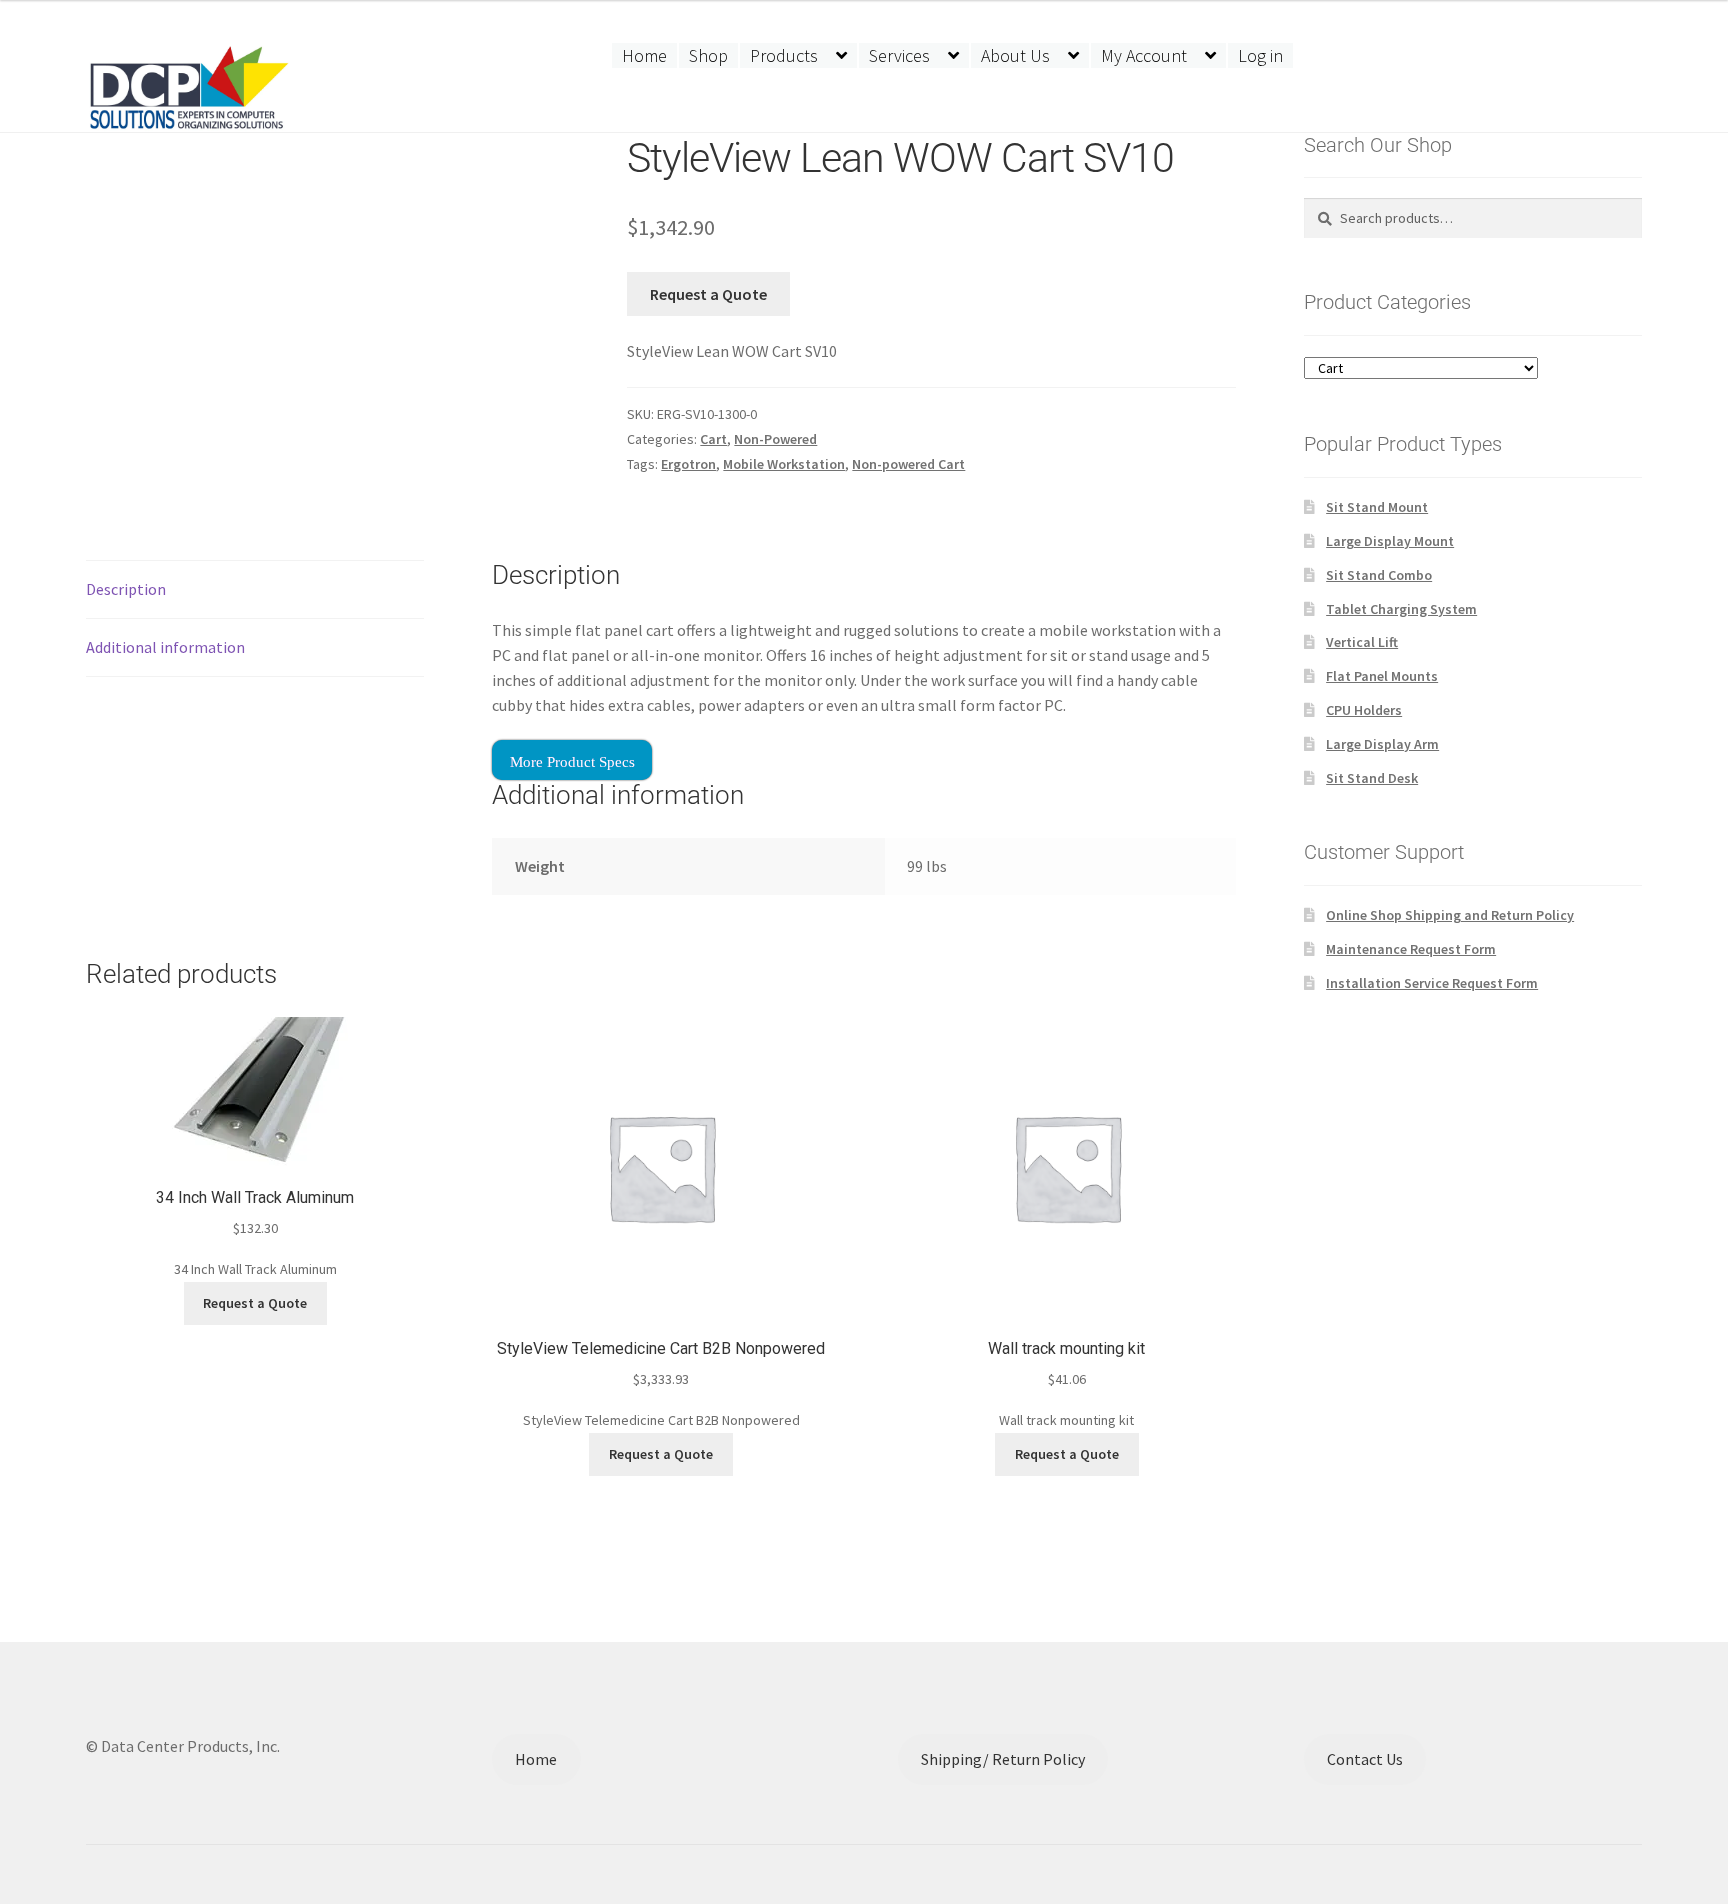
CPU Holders (1364, 710)
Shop (708, 55)
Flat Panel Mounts (1382, 676)
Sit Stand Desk (1372, 778)
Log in (1260, 55)
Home (644, 55)
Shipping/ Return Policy (1003, 1759)
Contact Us (1365, 1759)
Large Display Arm (1382, 744)
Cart (713, 439)
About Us (1015, 55)
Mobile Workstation (784, 464)
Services (899, 55)
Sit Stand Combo (1379, 575)
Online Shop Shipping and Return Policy (1450, 915)
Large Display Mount (1390, 541)
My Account (1144, 55)
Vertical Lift (1362, 642)
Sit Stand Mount (1377, 507)
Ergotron (688, 464)
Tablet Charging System (1401, 609)
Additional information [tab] (165, 647)
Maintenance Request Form (1411, 949)
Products (784, 55)
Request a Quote (708, 294)
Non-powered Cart (908, 464)
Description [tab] (126, 589)
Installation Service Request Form (1432, 983)
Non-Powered (775, 439)
